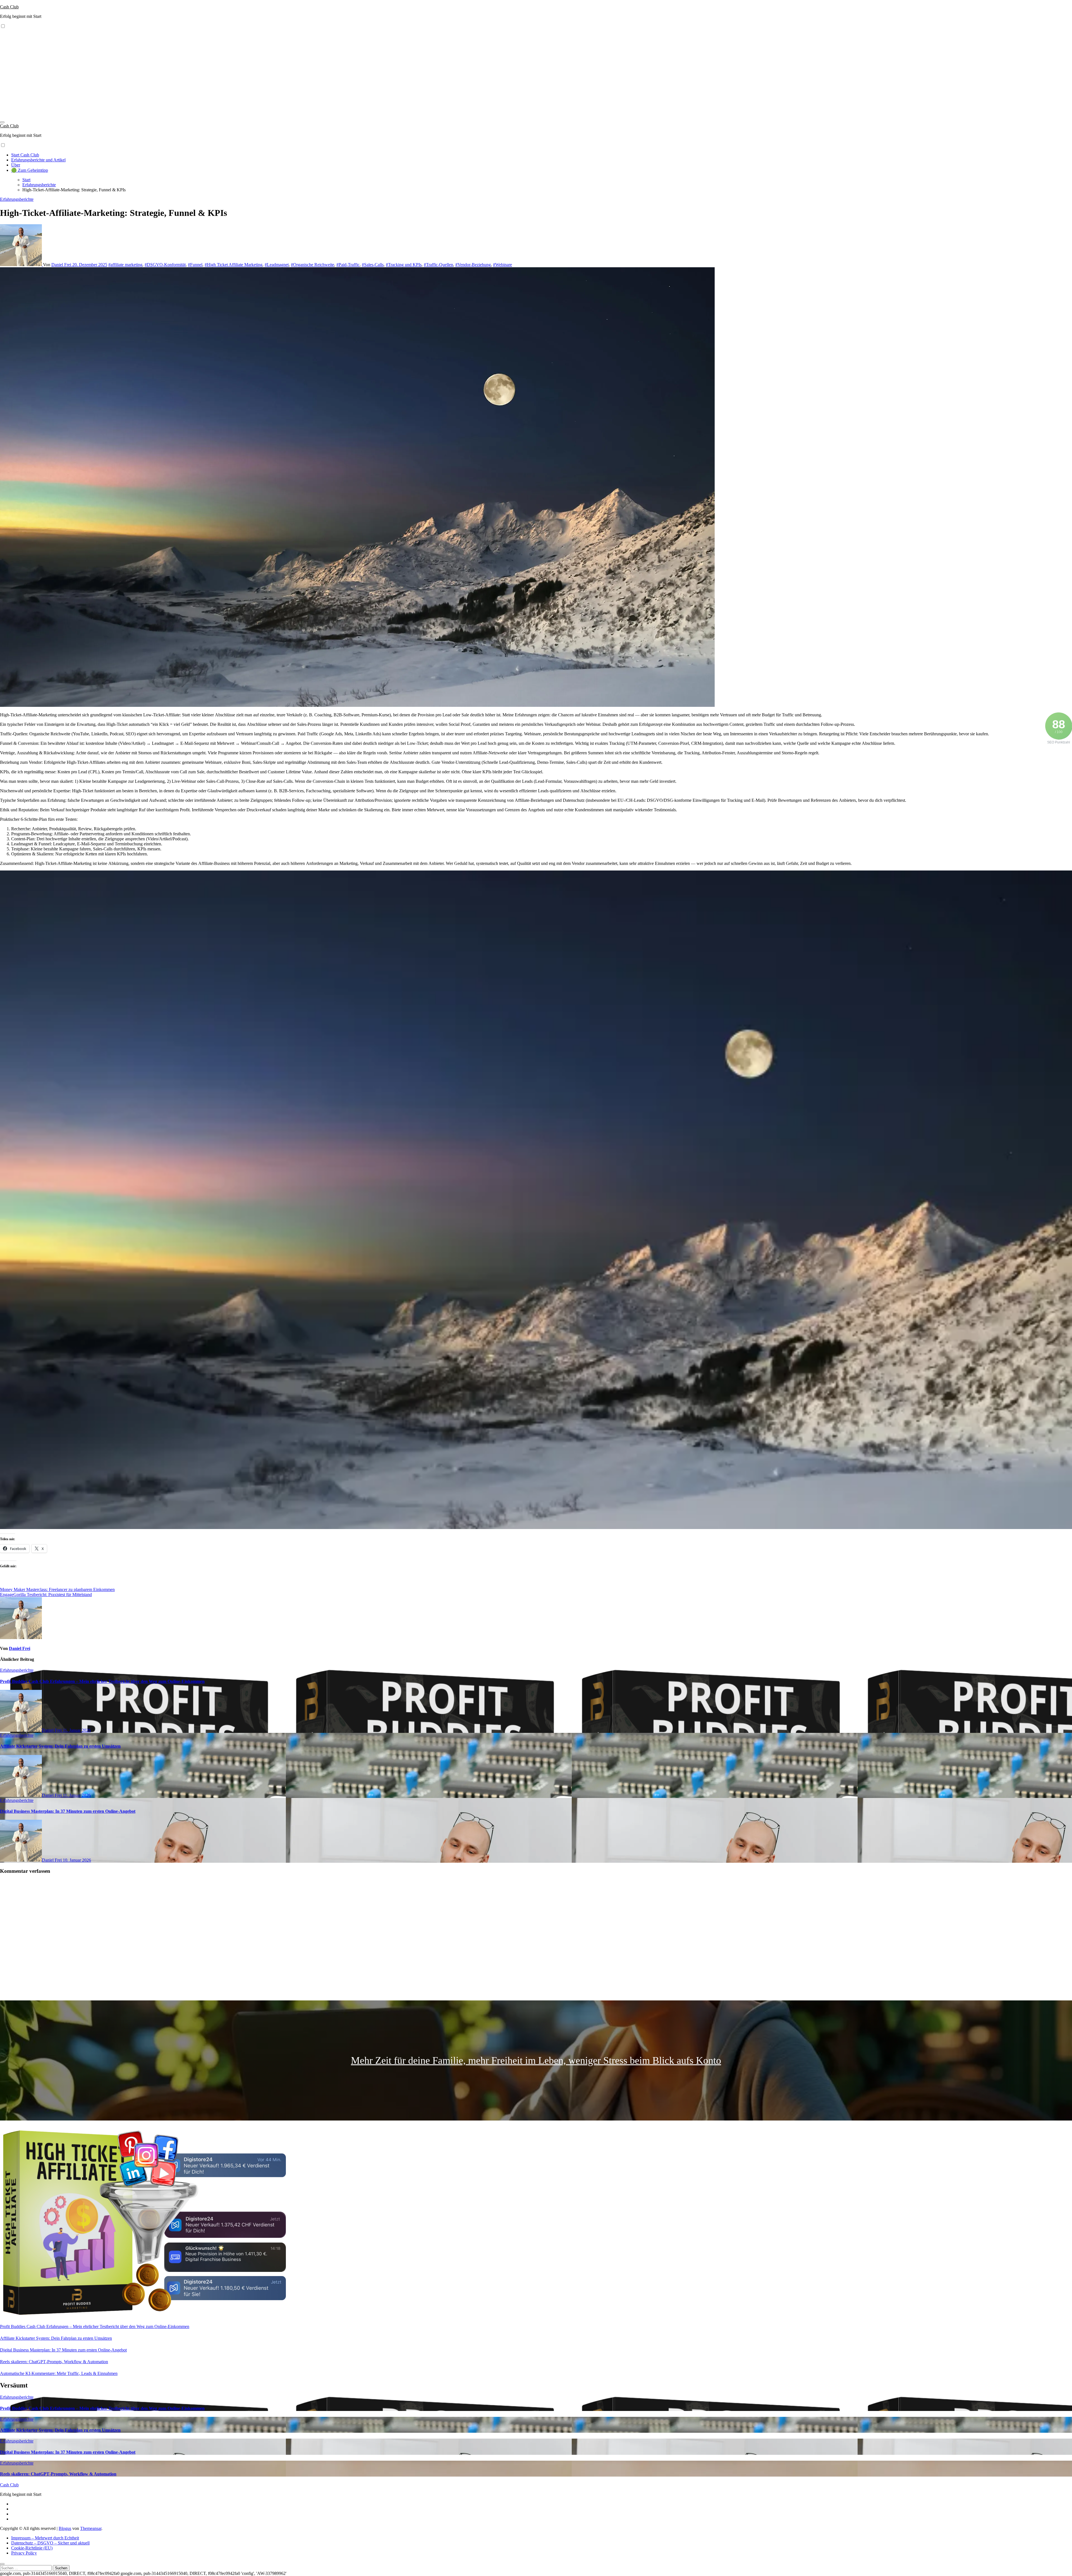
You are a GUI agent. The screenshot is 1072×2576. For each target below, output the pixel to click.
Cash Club (9, 7)
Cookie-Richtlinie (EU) (32, 2548)
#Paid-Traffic (348, 265)
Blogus (65, 2528)
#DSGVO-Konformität (165, 265)
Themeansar (91, 2528)
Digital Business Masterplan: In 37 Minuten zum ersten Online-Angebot (68, 1811)
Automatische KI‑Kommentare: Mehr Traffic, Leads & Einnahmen (59, 2373)
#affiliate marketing (125, 265)
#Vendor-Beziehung (473, 265)
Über (16, 165)
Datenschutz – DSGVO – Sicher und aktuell (50, 2543)
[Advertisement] (536, 77)
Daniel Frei (62, 265)
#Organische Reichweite (313, 265)
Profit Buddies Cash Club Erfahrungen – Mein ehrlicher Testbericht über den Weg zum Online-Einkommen (102, 1681)
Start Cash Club (25, 155)
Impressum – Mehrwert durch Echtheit (45, 2538)
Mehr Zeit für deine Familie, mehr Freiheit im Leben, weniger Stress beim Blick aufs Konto (536, 2060)
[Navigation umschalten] (2, 122)
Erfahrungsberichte (17, 199)
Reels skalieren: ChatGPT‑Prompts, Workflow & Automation (54, 2362)
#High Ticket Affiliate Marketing (234, 265)
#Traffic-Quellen (438, 265)
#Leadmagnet (277, 265)
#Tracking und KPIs (404, 265)
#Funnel (195, 265)
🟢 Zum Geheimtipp (30, 170)
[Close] (2, 2564)
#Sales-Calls (373, 265)
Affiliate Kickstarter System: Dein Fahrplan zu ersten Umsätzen (60, 1746)
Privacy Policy (24, 2553)
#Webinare (502, 265)
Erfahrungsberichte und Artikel (38, 160)
